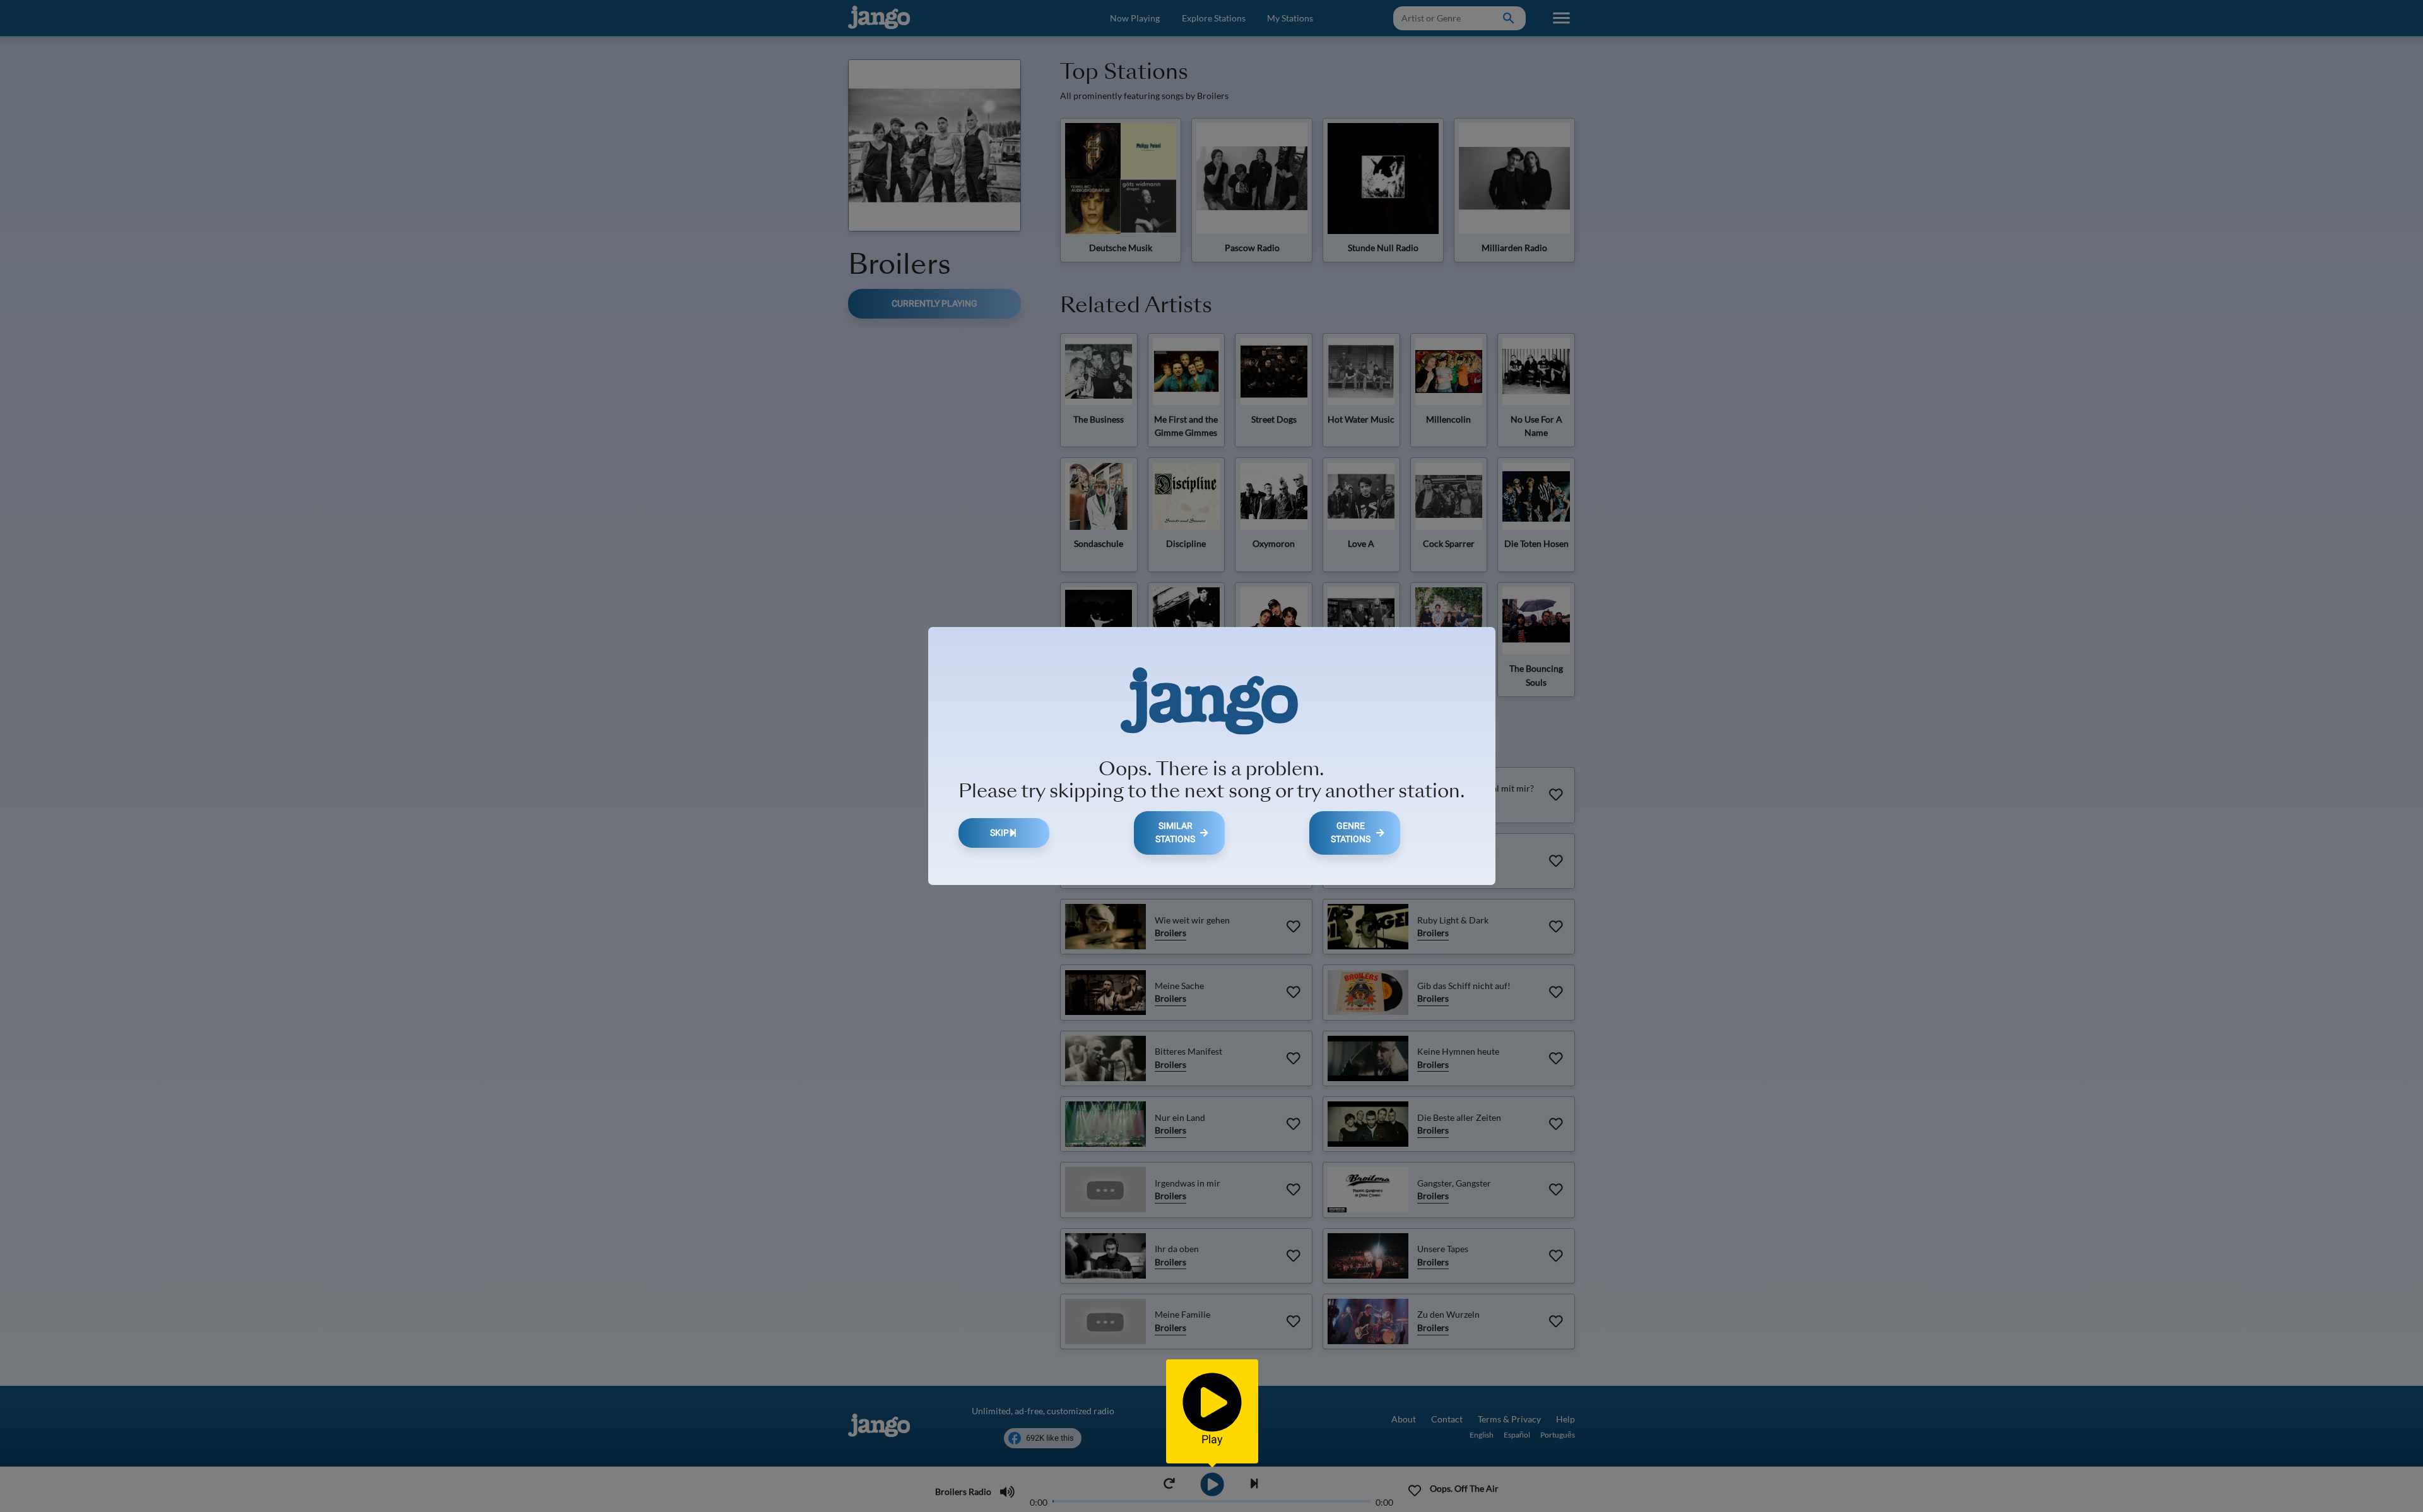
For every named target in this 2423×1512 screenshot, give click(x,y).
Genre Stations (1351, 833)
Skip (999, 833)
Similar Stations (1175, 833)
